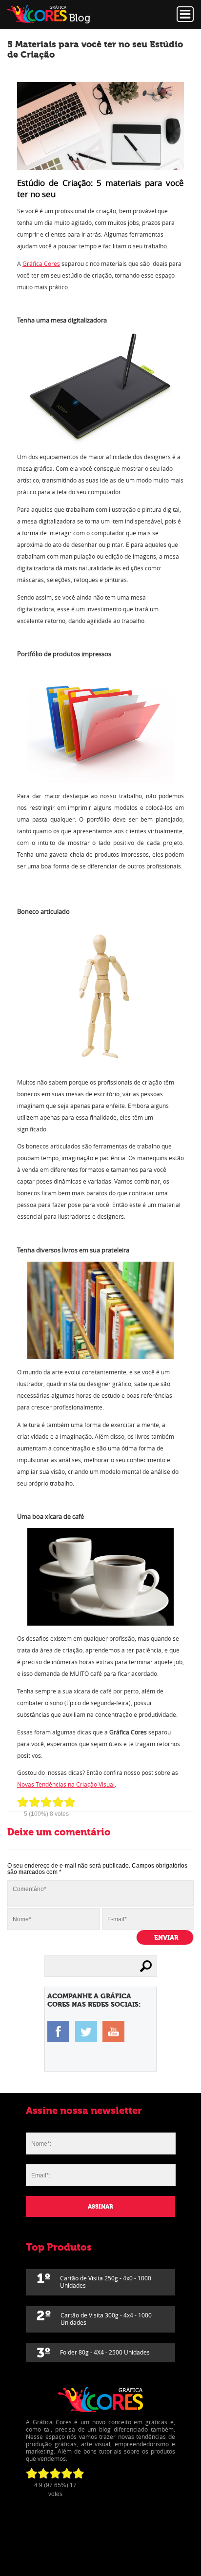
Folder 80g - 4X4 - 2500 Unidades (93, 2353)
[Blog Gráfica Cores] (67, 15)
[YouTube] (113, 2031)
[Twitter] (86, 2031)
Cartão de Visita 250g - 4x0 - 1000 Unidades (94, 2280)
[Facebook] (58, 2031)
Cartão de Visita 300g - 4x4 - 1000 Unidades (94, 2317)
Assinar (100, 2207)
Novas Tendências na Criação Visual (66, 1784)
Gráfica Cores (41, 264)
